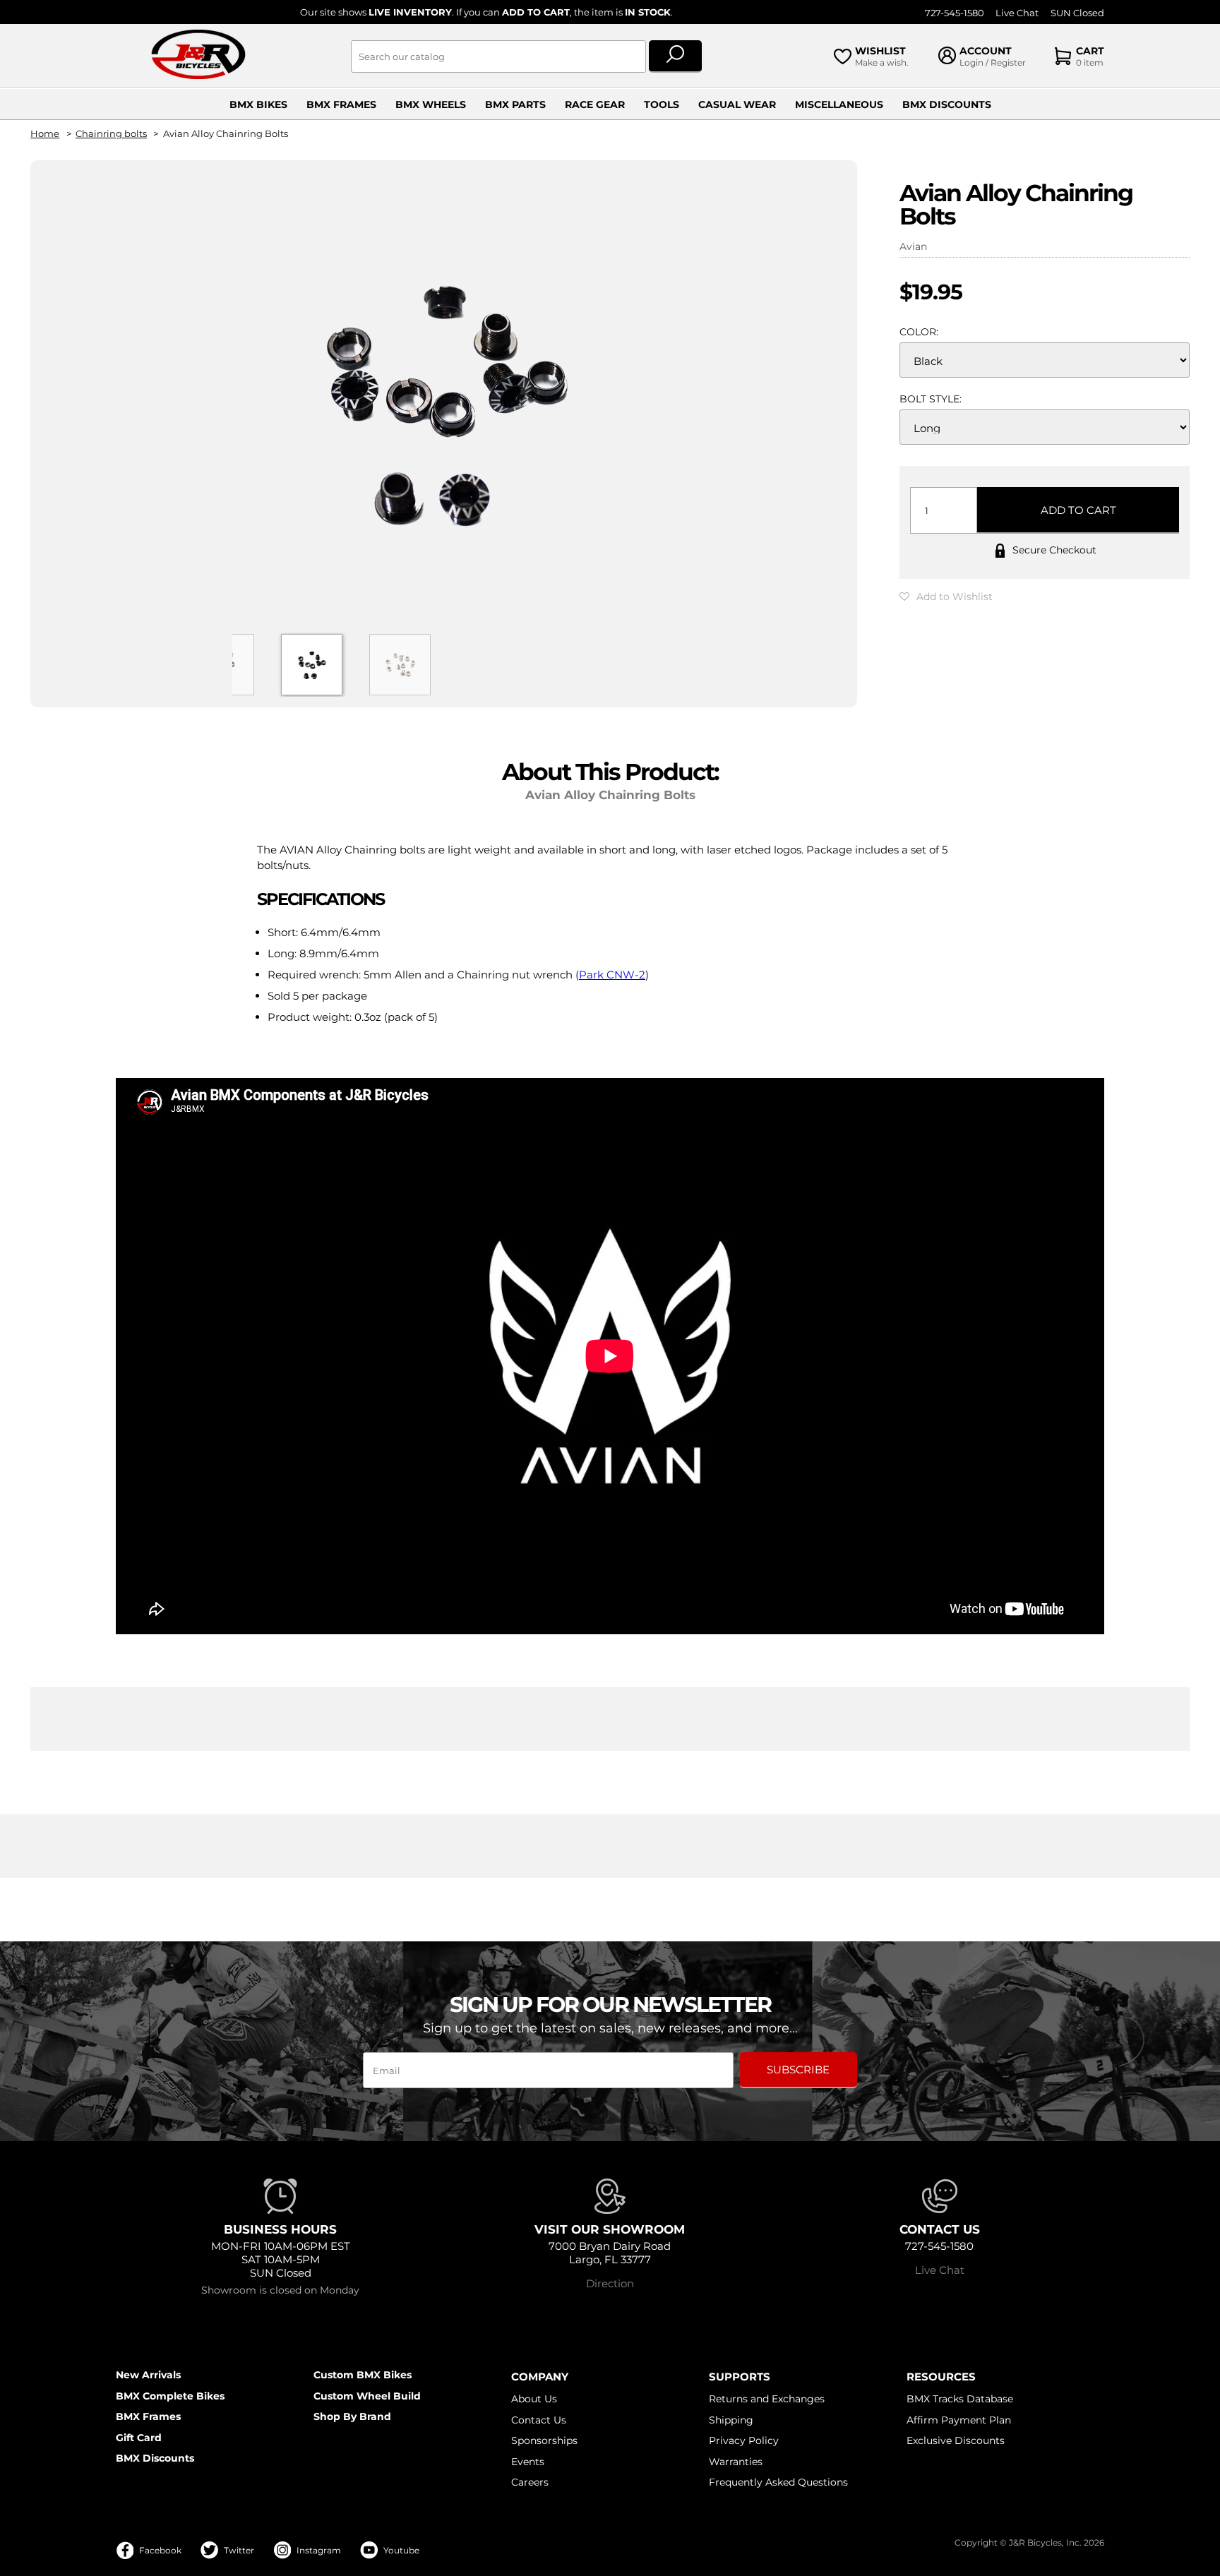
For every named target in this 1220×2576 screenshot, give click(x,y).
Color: (919, 332)
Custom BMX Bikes (363, 2375)
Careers (530, 2482)
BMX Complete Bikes (170, 2396)
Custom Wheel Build (367, 2396)
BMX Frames (341, 104)
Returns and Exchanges (767, 2399)
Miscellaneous (839, 104)
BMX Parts (515, 104)
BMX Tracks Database (960, 2399)
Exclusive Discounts (956, 2440)
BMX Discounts (947, 104)
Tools (662, 104)
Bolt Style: (931, 399)
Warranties (736, 2462)
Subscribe (798, 2069)
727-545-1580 (955, 13)
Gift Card (139, 2438)
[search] (675, 56)
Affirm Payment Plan (959, 2420)
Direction (610, 2283)
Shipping (731, 2420)
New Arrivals (148, 2375)
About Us (534, 2399)
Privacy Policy (744, 2440)
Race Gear (595, 104)
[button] (946, 597)
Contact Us (539, 2420)
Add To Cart (1078, 510)
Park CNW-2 (612, 975)
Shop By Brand (352, 2416)
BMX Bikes (258, 104)
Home (45, 134)
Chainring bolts (111, 134)
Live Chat (1017, 13)
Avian (913, 246)
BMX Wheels (431, 104)
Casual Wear (737, 104)
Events (528, 2462)
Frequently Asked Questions (778, 2482)
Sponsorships (544, 2440)
